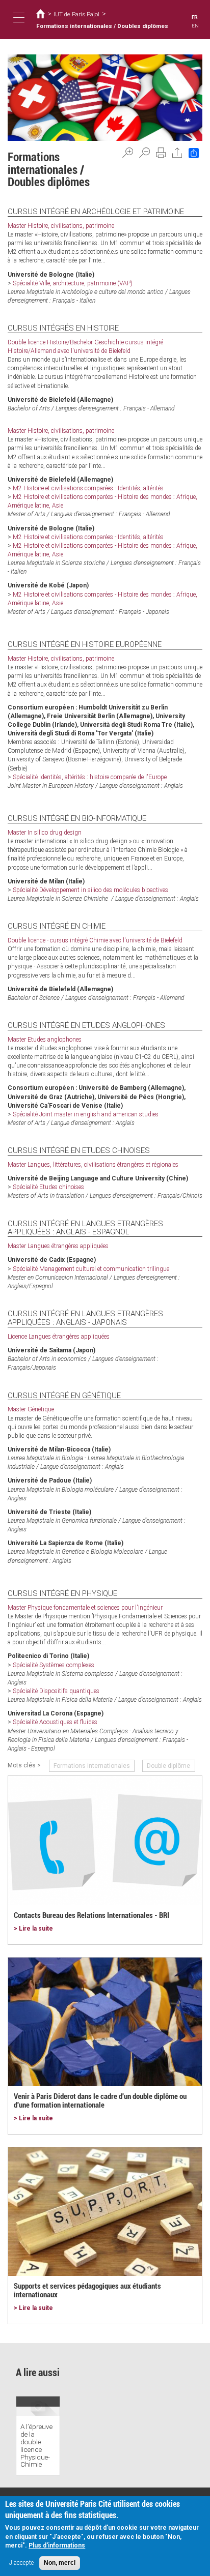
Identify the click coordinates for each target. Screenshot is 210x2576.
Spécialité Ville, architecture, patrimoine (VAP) (73, 283)
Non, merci (60, 2563)
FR (195, 17)
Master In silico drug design (45, 833)
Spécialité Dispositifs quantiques (56, 1691)
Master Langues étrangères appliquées (58, 1246)
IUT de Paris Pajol (76, 14)
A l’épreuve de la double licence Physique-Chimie (36, 2445)
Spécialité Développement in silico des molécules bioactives (90, 890)
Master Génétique (31, 1409)
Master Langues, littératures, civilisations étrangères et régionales (93, 1165)
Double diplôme (168, 1766)
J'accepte (21, 2563)
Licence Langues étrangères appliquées (59, 1337)
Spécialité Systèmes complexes (54, 1665)
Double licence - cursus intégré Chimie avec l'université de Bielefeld (95, 940)
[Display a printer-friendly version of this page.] (161, 153)
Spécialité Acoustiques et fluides (55, 1722)
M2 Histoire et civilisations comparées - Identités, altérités (88, 488)
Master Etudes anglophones (45, 1040)
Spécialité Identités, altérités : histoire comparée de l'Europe (90, 777)
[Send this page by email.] (177, 153)
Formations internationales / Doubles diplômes (102, 26)
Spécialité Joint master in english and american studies (86, 1114)
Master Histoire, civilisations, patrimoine (61, 226)
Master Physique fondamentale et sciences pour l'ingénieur (85, 1608)
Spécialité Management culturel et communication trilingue (91, 1269)
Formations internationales (92, 1766)
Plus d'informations (57, 2545)
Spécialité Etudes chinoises (48, 1187)
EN (195, 26)
